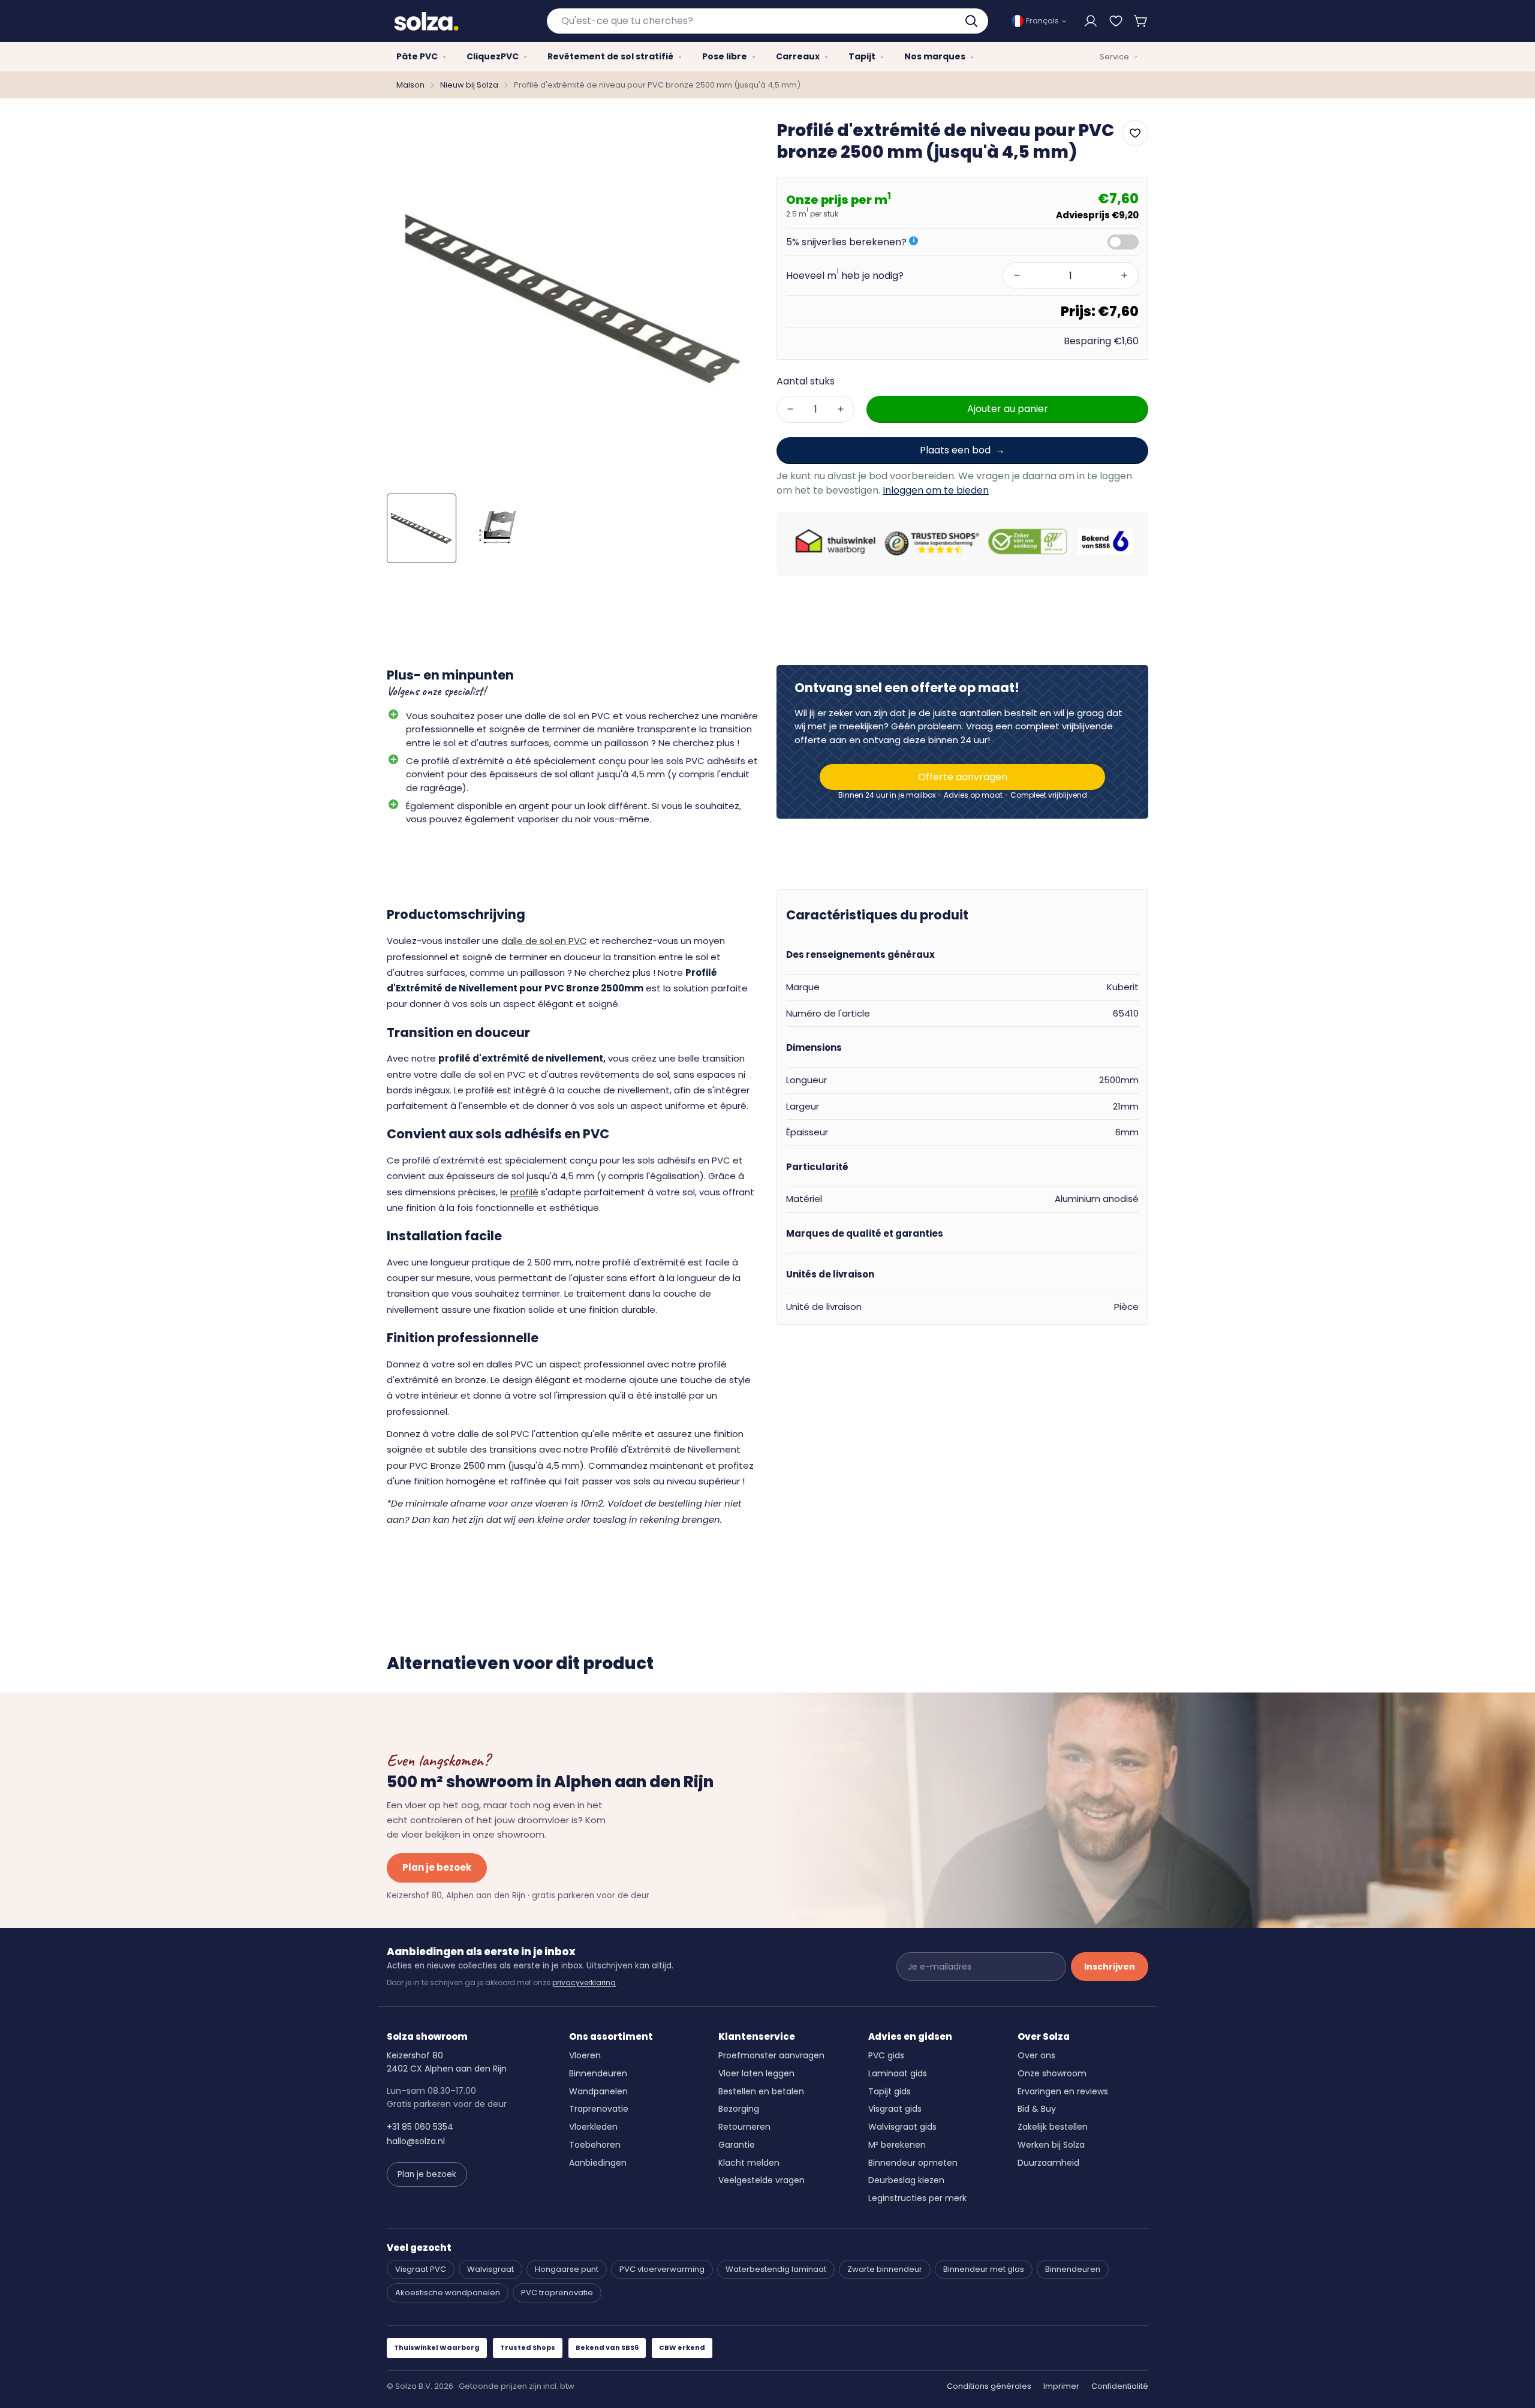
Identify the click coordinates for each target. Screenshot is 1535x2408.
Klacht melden (749, 2163)
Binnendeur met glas (984, 2269)
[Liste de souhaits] (1116, 21)
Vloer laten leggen (756, 2073)
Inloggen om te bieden (936, 490)
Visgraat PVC (421, 2269)
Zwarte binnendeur (885, 2269)
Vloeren (585, 2055)
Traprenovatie (599, 2109)
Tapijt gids (890, 2091)
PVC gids (886, 2055)
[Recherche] (973, 21)
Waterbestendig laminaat (776, 2269)
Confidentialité (1120, 2386)
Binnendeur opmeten (913, 2163)
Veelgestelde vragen (762, 2180)
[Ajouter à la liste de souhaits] (1135, 133)
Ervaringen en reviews (1063, 2091)
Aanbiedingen (598, 2163)
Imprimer (1061, 2386)
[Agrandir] (733, 138)
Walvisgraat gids (902, 2127)
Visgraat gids (895, 2109)
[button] (1141, 21)
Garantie (737, 2145)
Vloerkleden (593, 2127)
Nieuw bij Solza (469, 85)
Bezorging (739, 2109)
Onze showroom (1052, 2073)
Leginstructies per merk (917, 2198)
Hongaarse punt (567, 2269)
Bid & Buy (1037, 2109)
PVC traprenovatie (557, 2293)
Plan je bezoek (437, 1867)
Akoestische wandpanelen (448, 2293)
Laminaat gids (898, 2073)
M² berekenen (897, 2145)
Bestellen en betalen (761, 2091)
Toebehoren (595, 2145)
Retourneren (744, 2127)
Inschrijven (1110, 1967)
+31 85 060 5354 (420, 2127)
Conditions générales (989, 2386)
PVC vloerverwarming (662, 2269)
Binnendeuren (598, 2073)
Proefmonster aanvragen (771, 2055)
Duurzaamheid (1048, 2163)
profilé (524, 1192)
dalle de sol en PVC (544, 941)
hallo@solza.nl (416, 2141)
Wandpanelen (598, 2091)
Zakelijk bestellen (1053, 2127)
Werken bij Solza (1051, 2145)
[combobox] (768, 21)
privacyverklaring (584, 1982)
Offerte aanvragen (963, 777)
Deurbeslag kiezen (906, 2180)
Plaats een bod (955, 450)
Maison (410, 85)
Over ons (1036, 2055)
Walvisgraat (490, 2269)
